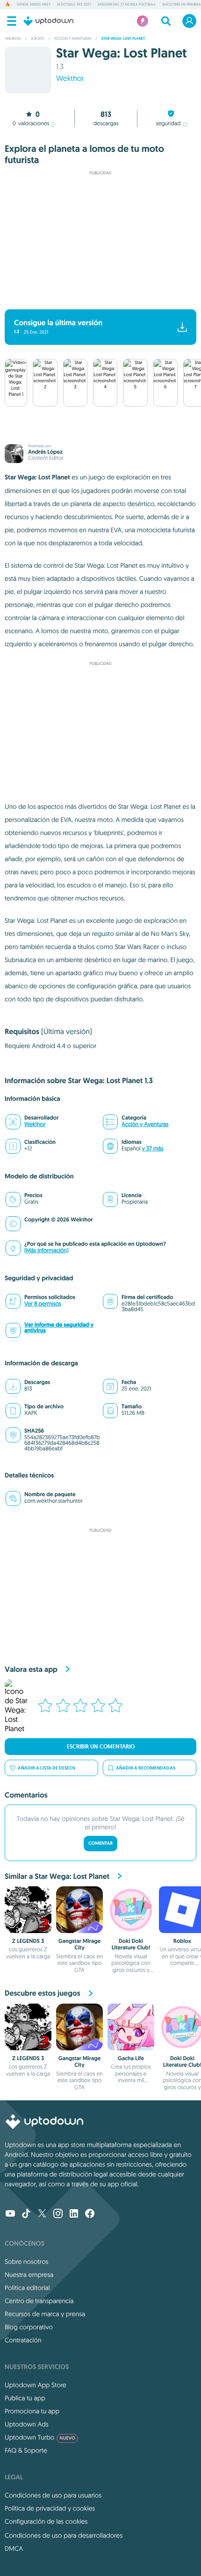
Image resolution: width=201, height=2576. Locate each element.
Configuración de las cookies (46, 2521)
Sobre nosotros (26, 2262)
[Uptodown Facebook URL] (90, 2214)
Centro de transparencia (39, 2301)
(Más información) (46, 1251)
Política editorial (27, 2288)
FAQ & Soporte (26, 2450)
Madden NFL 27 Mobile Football (127, 5)
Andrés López (45, 452)
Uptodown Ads (27, 2424)
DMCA (14, 2548)
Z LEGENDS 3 (28, 1941)
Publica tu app (25, 2398)
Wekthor (70, 78)
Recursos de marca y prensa (45, 2314)
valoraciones (31, 124)
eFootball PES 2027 (74, 5)
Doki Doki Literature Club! (131, 1944)
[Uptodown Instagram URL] (58, 2214)
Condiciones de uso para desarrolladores (64, 2535)
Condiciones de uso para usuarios (53, 2495)
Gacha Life (131, 2058)
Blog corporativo (29, 2327)
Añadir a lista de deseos (47, 1768)
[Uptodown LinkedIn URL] (74, 2214)
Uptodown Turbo (40, 2437)
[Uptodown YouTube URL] (10, 2214)
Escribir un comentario (101, 1747)
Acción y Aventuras (145, 1124)
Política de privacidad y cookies (50, 2508)
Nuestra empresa (29, 2275)
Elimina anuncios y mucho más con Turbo (96, 297)
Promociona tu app (32, 2411)
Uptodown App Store (36, 2385)
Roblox (183, 1941)
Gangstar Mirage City (80, 1944)
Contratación (23, 2340)
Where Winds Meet (34, 5)
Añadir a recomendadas (146, 1768)
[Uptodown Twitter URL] (42, 2214)
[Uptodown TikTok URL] (26, 2214)
